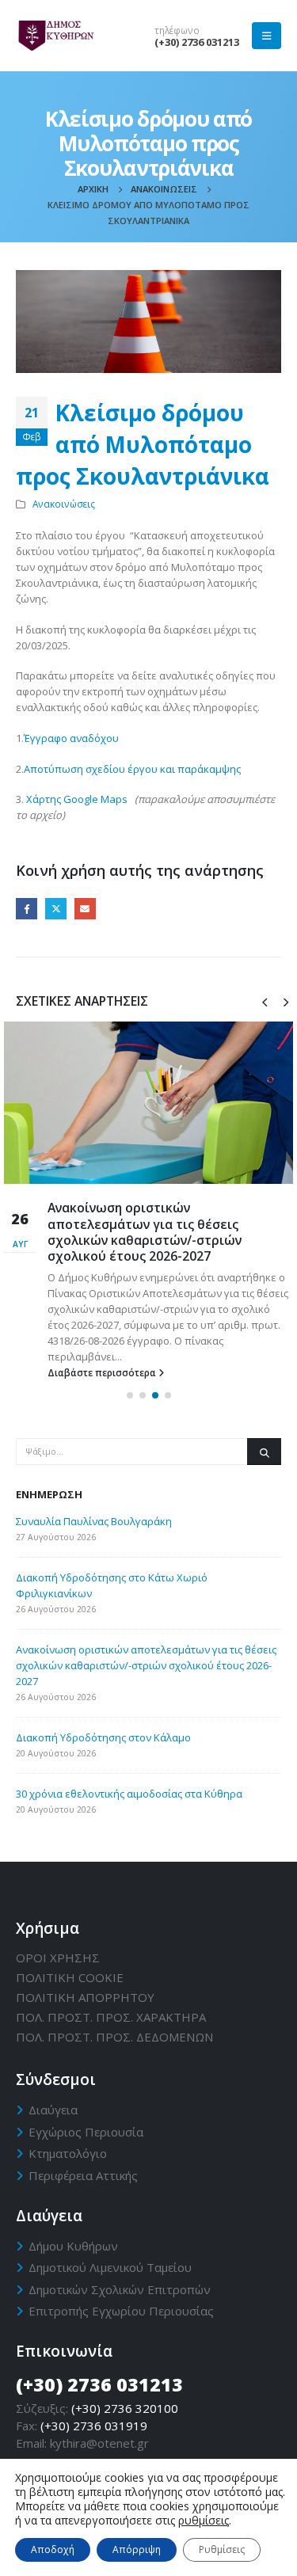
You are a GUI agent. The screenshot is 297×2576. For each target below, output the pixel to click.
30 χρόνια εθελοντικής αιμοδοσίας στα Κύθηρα (129, 1794)
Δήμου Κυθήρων (73, 2246)
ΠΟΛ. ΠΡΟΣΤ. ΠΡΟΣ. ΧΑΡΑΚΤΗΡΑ (111, 2017)
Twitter (56, 909)
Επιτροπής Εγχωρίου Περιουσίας (121, 2311)
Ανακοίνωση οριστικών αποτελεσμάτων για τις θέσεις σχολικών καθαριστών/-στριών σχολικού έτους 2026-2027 (145, 1232)
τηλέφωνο (177, 30)
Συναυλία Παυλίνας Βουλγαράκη (94, 1521)
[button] (130, 1395)
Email (85, 909)
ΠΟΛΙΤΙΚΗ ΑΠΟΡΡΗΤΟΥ (85, 1997)
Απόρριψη (137, 2549)
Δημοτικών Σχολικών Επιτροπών (120, 2289)
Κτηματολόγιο (68, 2153)
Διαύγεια (53, 2110)
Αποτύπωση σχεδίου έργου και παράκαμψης (132, 769)
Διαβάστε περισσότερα (103, 1372)
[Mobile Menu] (267, 36)
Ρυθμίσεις (222, 2549)
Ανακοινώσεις (64, 504)
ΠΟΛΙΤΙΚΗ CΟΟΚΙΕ (70, 1977)
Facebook (27, 909)
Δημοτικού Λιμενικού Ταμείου (110, 2267)
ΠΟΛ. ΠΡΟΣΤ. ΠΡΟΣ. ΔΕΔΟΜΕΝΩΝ (114, 2037)
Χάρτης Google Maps (77, 799)
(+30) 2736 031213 (197, 42)
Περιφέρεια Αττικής (83, 2175)
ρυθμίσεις (204, 2521)
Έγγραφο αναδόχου (71, 738)
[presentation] (265, 1001)
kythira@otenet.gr (99, 2443)
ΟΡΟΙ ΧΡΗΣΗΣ (58, 1958)
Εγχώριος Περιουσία (86, 2132)
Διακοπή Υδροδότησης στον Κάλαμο (103, 1737)
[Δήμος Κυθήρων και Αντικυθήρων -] (55, 36)
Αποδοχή (53, 2549)
